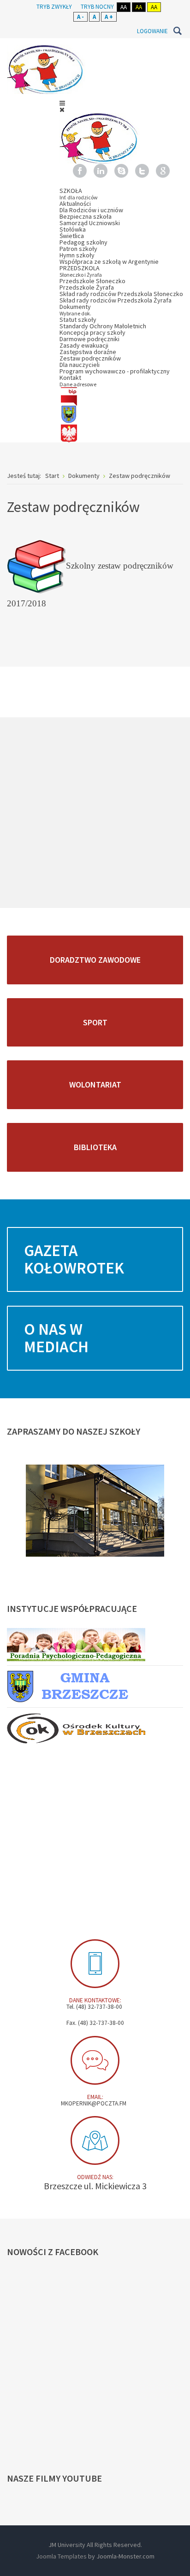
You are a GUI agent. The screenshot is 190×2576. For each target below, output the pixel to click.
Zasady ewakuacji (84, 345)
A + (109, 17)
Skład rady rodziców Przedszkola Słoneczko (121, 294)
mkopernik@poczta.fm (94, 2103)
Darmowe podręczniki (89, 339)
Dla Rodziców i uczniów (91, 210)
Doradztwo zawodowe (95, 960)
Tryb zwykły (54, 7)
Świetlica (72, 236)
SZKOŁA (79, 194)
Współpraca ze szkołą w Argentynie (109, 262)
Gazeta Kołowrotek (74, 1259)
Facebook (80, 171)
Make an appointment (95, 1964)
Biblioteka (95, 1147)
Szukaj (177, 31)
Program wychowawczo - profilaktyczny (115, 371)
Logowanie (152, 31)
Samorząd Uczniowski (90, 223)
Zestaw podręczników (90, 358)
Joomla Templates (61, 2556)
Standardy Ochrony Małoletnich (103, 326)
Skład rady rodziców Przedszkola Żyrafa (116, 300)
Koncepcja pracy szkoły (92, 332)
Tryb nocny (97, 7)
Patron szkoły (78, 249)
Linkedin (101, 171)
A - (80, 17)
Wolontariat (95, 1084)
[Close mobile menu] (62, 110)
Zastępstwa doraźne (88, 352)
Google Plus (163, 171)
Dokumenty (75, 310)
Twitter (142, 171)
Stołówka (73, 229)
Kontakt (78, 381)
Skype (121, 171)
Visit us (95, 2140)
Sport (95, 1022)
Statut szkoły (78, 320)
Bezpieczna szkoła (86, 216)
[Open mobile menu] (62, 103)
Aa (124, 7)
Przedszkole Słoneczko (92, 281)
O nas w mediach (56, 1338)
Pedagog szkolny (83, 242)
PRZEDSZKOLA (81, 271)
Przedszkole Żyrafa (87, 287)
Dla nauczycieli (80, 365)
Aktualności (75, 204)
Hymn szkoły (77, 255)
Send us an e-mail (95, 2060)
